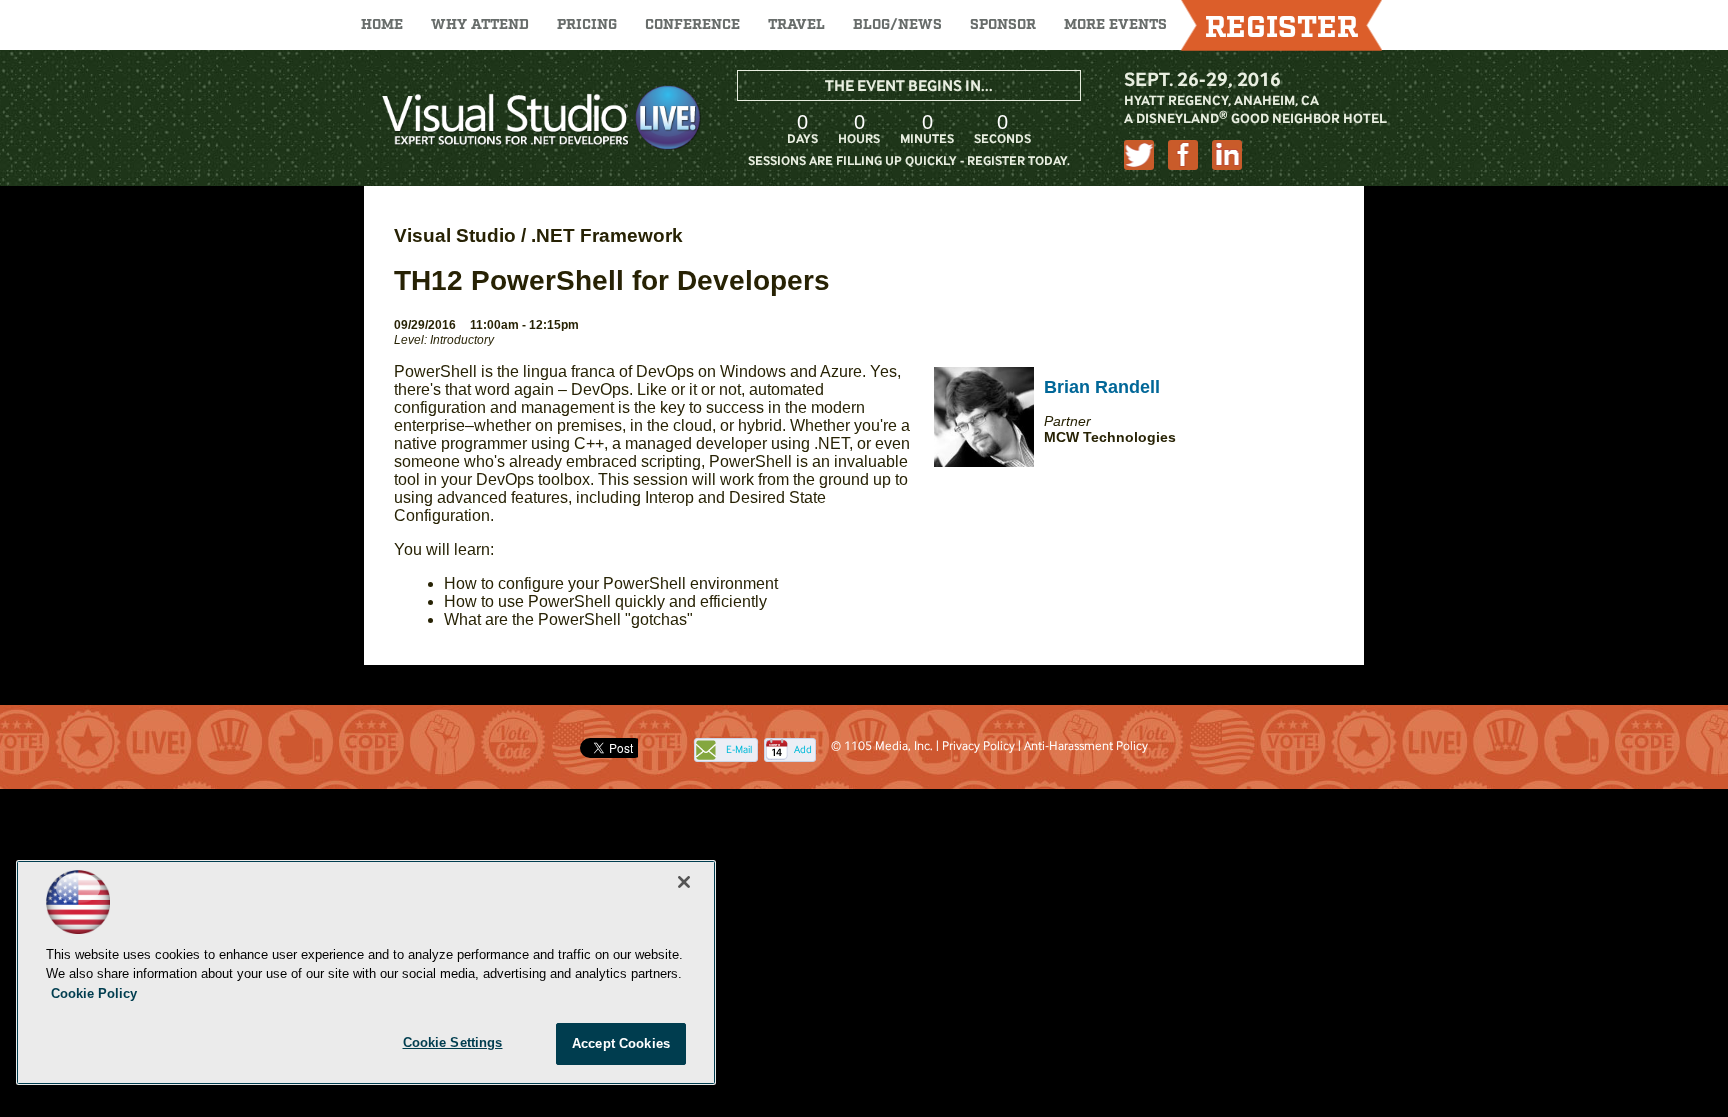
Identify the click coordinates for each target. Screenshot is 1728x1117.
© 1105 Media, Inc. (882, 745)
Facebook (1183, 155)
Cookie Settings (453, 1042)
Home (382, 25)
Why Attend (480, 25)
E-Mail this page (739, 752)
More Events (1115, 25)
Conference (692, 25)
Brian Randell (1102, 387)
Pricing (587, 25)
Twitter (1139, 155)
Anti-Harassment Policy (1086, 745)
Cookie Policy (94, 993)
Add (803, 749)
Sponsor (1003, 25)
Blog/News (897, 25)
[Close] (684, 882)
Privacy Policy (978, 745)
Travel (796, 25)
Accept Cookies (621, 1043)
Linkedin (1227, 155)
